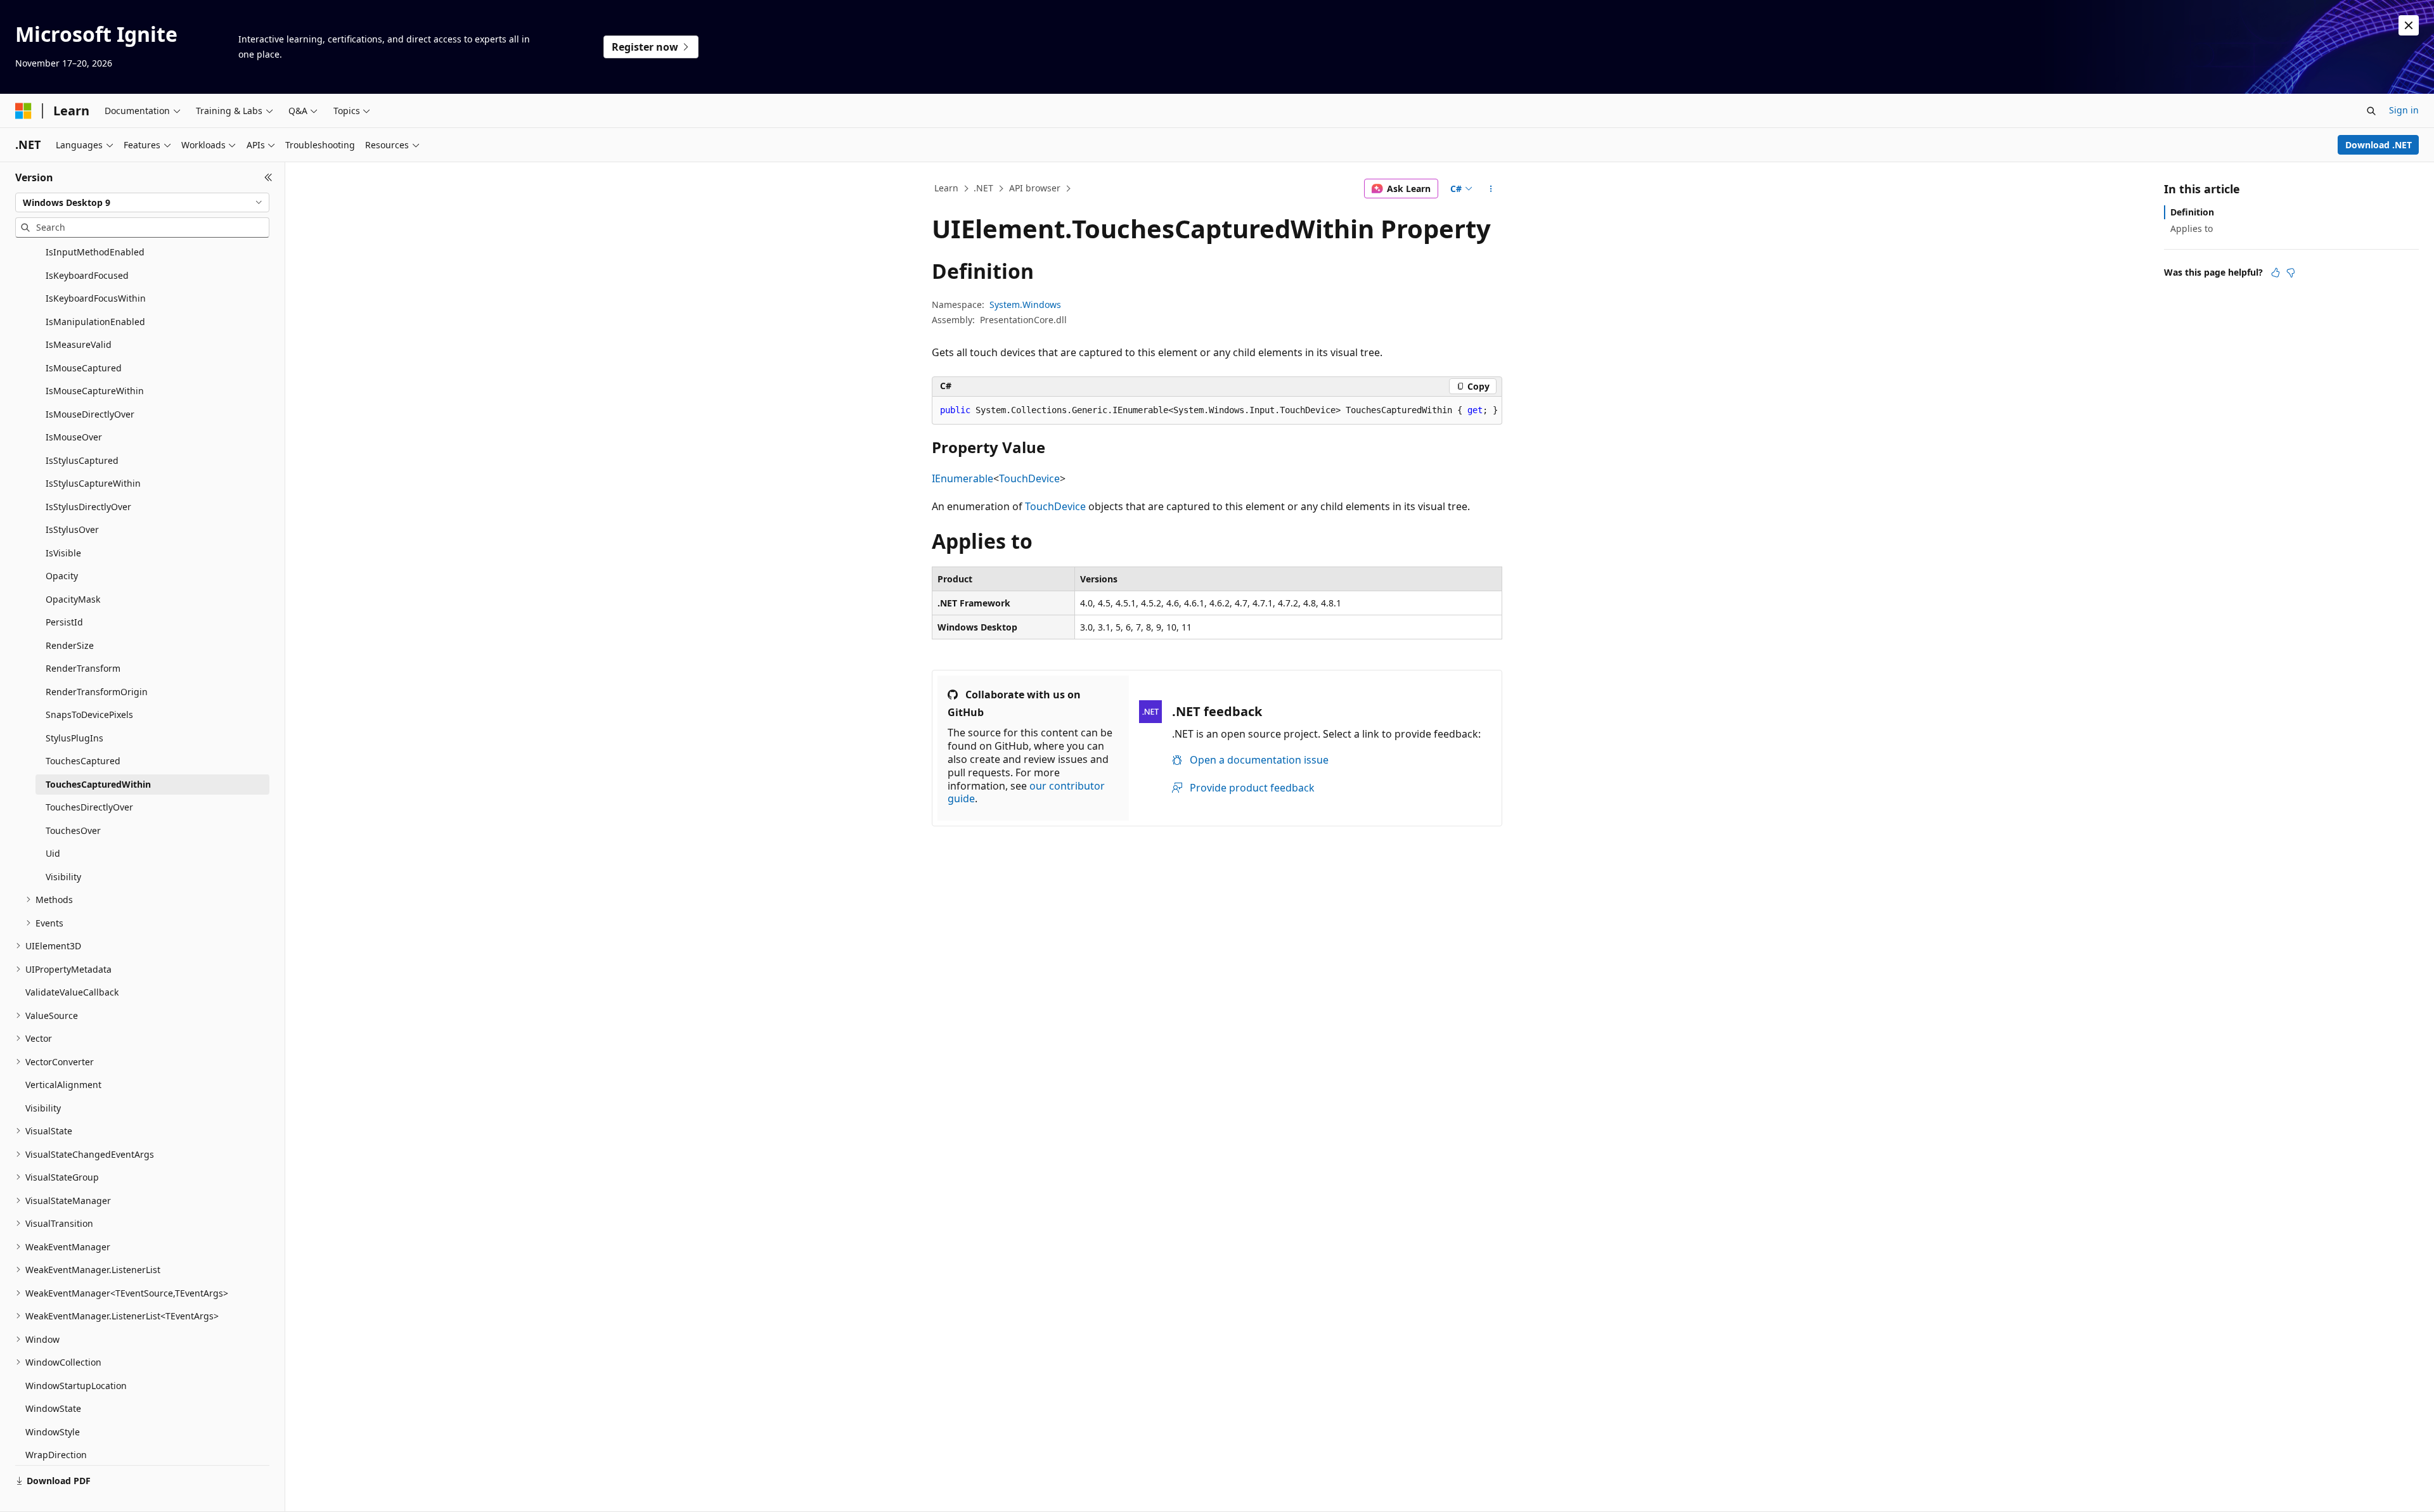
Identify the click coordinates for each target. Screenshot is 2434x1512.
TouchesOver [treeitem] (73, 830)
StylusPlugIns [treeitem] (74, 738)
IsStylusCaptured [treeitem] (82, 460)
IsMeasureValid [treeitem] (79, 344)
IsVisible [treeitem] (63, 553)
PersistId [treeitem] (64, 622)
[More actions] (1491, 189)
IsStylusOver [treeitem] (72, 529)
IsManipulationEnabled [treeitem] (95, 322)
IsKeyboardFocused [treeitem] (87, 275)
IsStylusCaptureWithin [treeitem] (93, 483)
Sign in (2404, 110)
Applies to (2192, 228)
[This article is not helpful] (2291, 272)
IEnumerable (963, 478)
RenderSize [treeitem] (70, 645)
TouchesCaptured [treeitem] (83, 761)
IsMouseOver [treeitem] (74, 437)
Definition (2192, 212)
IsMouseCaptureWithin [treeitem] (95, 391)
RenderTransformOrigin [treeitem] (97, 692)
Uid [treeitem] (53, 853)
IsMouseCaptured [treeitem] (84, 368)
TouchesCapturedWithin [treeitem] (98, 784)
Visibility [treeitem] (63, 877)
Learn (946, 188)
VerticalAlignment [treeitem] (63, 1085)
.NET (983, 188)
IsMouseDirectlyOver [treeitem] (90, 414)
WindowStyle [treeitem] (53, 1432)
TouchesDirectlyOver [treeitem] (89, 807)
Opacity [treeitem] (62, 576)
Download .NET (2379, 145)
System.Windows (1025, 304)
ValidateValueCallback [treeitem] (72, 992)
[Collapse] (268, 177)
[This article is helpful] (2276, 272)
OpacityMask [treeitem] (73, 599)
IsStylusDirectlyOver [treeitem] (88, 507)
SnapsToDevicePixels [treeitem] (89, 714)
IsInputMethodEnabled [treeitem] (95, 252)
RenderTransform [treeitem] (83, 668)
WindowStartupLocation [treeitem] (76, 1386)
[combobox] (142, 203)
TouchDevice (1029, 478)
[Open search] (2371, 111)
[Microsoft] (23, 111)
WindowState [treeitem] (53, 1408)
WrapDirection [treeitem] (56, 1455)
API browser (1035, 188)
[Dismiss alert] (2409, 25)
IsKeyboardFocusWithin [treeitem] (96, 298)
